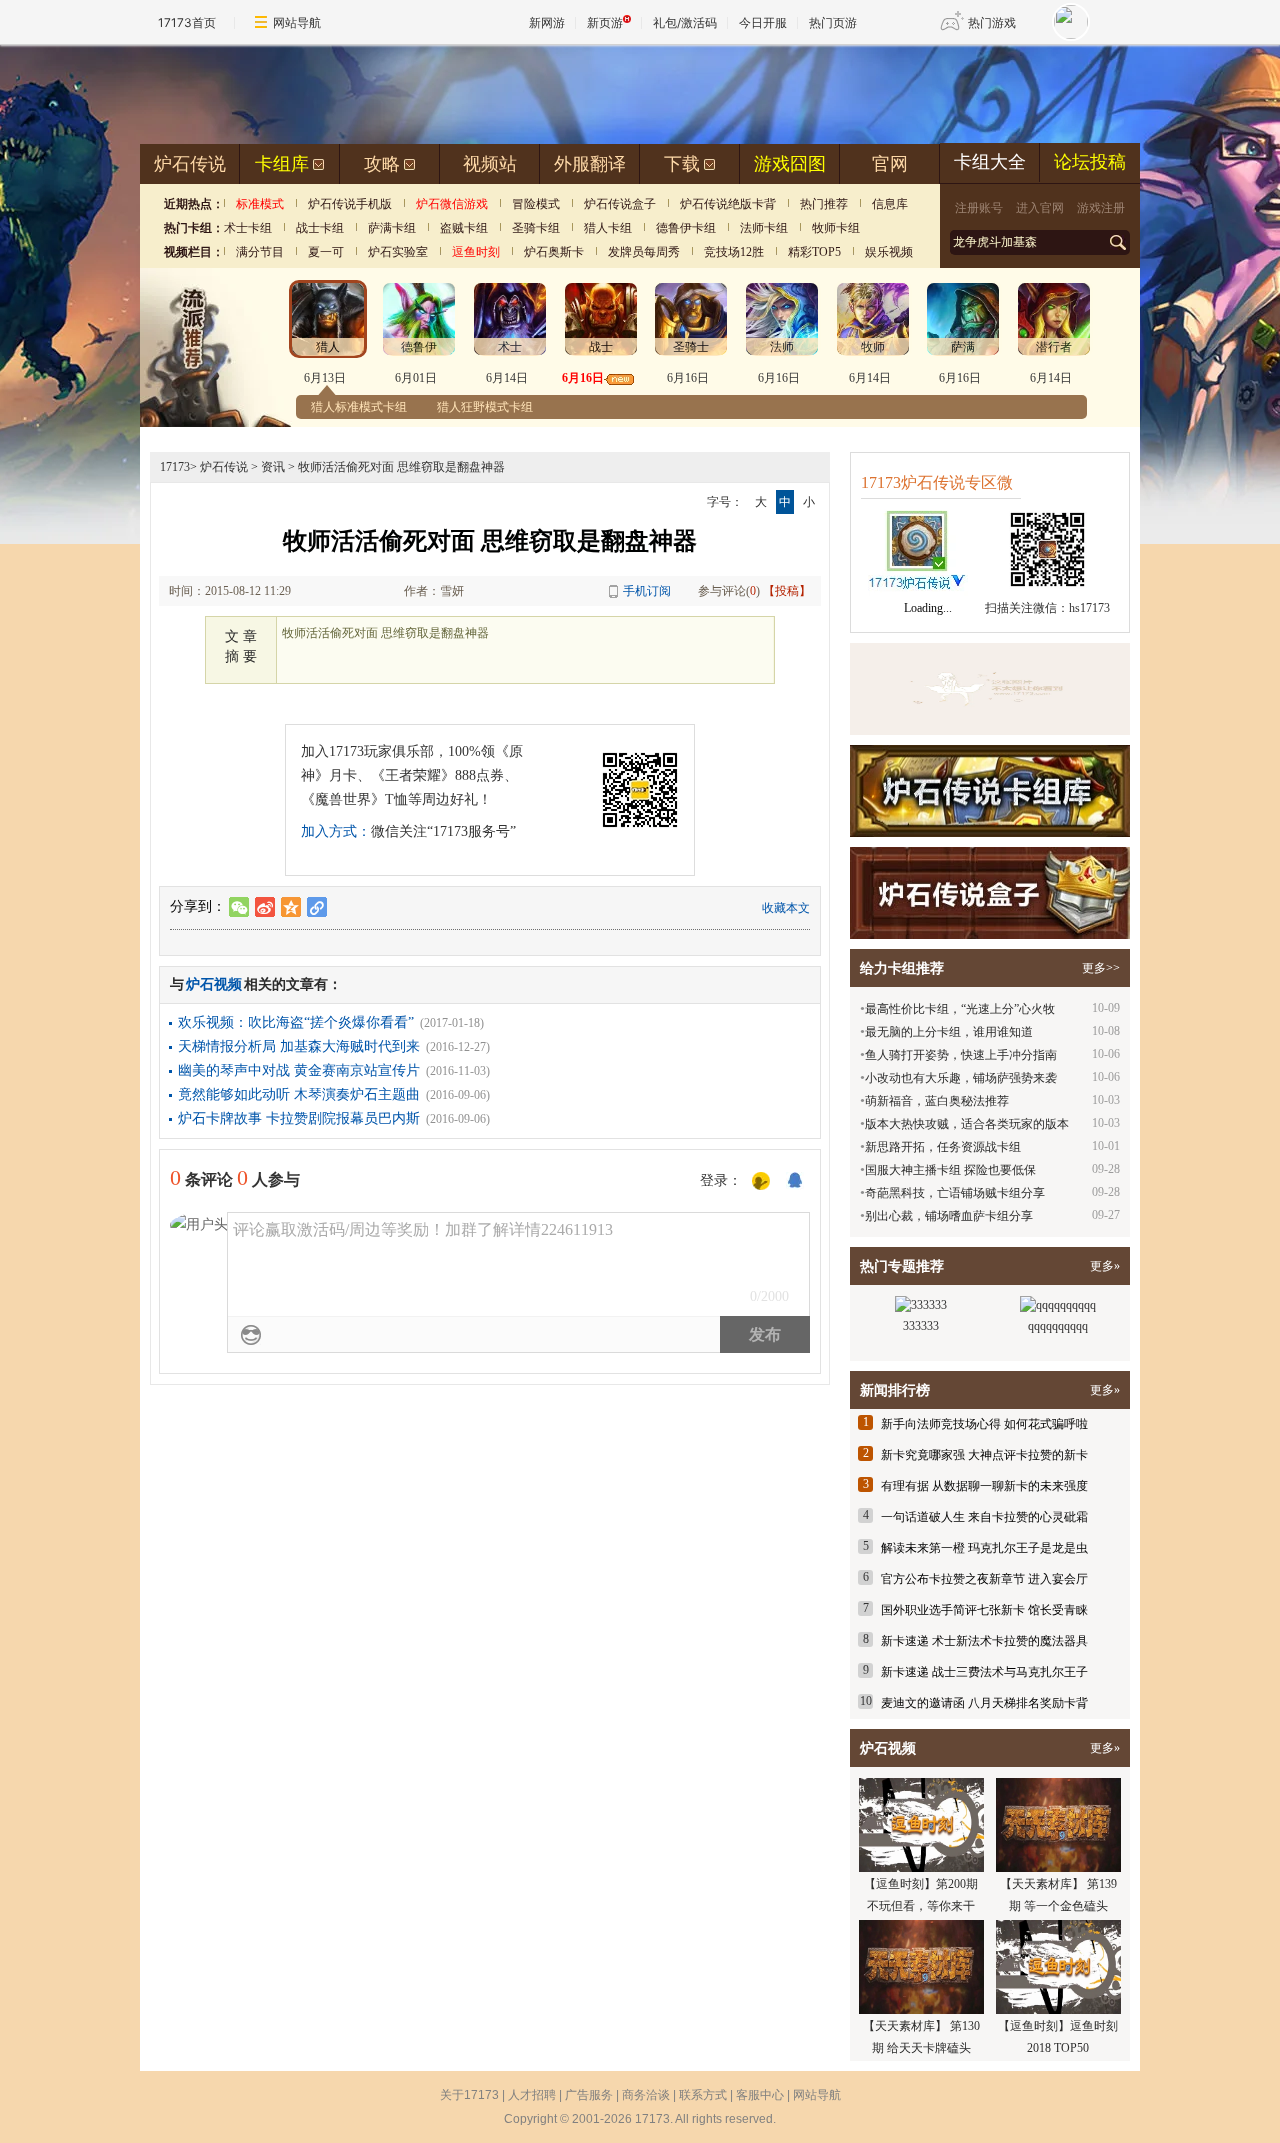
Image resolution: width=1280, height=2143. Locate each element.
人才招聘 (532, 2095)
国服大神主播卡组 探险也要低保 (950, 1170)
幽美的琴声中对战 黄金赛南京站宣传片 (299, 1070)
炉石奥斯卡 (554, 252)
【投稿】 (787, 591)
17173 (175, 467)
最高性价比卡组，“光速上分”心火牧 (960, 1009)
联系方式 (703, 2095)
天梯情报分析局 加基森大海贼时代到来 (299, 1046)
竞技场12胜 (734, 252)
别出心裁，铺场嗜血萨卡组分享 (949, 1216)
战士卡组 (320, 228)
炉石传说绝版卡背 (728, 204)
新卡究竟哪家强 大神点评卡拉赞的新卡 (984, 1455)
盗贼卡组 (464, 228)
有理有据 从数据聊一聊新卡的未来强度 (984, 1486)
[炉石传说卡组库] (990, 689)
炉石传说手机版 (350, 204)
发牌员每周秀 (644, 252)
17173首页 (187, 22)
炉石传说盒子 (620, 204)
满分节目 (260, 252)
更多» (1105, 1266)
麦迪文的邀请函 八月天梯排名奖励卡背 (984, 1703)
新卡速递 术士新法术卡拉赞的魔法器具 (984, 1641)
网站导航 (297, 22)
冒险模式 (536, 204)
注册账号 (979, 208)
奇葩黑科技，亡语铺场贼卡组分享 (955, 1193)
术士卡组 (248, 228)
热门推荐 (824, 204)
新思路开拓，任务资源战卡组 (943, 1147)
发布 (765, 1334)
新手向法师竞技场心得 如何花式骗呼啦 (984, 1424)
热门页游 (833, 22)
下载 (682, 164)
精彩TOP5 (814, 252)
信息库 (890, 204)
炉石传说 (190, 164)
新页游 (605, 22)
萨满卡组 (392, 228)
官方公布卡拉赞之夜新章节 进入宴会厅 (984, 1579)
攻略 (382, 164)
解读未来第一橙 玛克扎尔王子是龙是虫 (984, 1548)
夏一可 (326, 252)
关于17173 (469, 2095)
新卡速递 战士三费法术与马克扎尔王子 (984, 1672)
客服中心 (760, 2095)
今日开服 (763, 22)
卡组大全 (990, 162)
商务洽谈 (646, 2095)
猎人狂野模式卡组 (485, 407)
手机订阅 (647, 591)
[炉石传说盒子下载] (990, 893)
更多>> (1101, 968)
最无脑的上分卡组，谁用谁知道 (949, 1032)
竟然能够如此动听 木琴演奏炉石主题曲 (299, 1094)
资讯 (273, 467)
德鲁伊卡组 (686, 228)
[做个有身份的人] (761, 1182)
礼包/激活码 (685, 22)
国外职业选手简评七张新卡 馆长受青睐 (984, 1610)
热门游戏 (992, 22)
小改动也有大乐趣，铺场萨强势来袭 (961, 1078)
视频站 (490, 164)
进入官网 (1040, 208)
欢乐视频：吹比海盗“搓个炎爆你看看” (296, 1022)
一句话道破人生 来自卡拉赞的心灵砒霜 (984, 1517)
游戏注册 (1101, 208)
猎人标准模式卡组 (359, 407)
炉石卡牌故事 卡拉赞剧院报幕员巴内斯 (299, 1118)
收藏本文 (786, 908)
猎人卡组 (608, 228)
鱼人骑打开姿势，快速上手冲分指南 (961, 1055)
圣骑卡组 (536, 228)
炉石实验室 (398, 252)
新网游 (547, 22)
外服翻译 (590, 164)
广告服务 (589, 2095)
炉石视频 (214, 984)
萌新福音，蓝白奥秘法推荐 (937, 1101)
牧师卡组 (836, 228)
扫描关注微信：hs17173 (1047, 608)
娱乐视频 (889, 252)
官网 (890, 164)
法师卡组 (764, 228)
